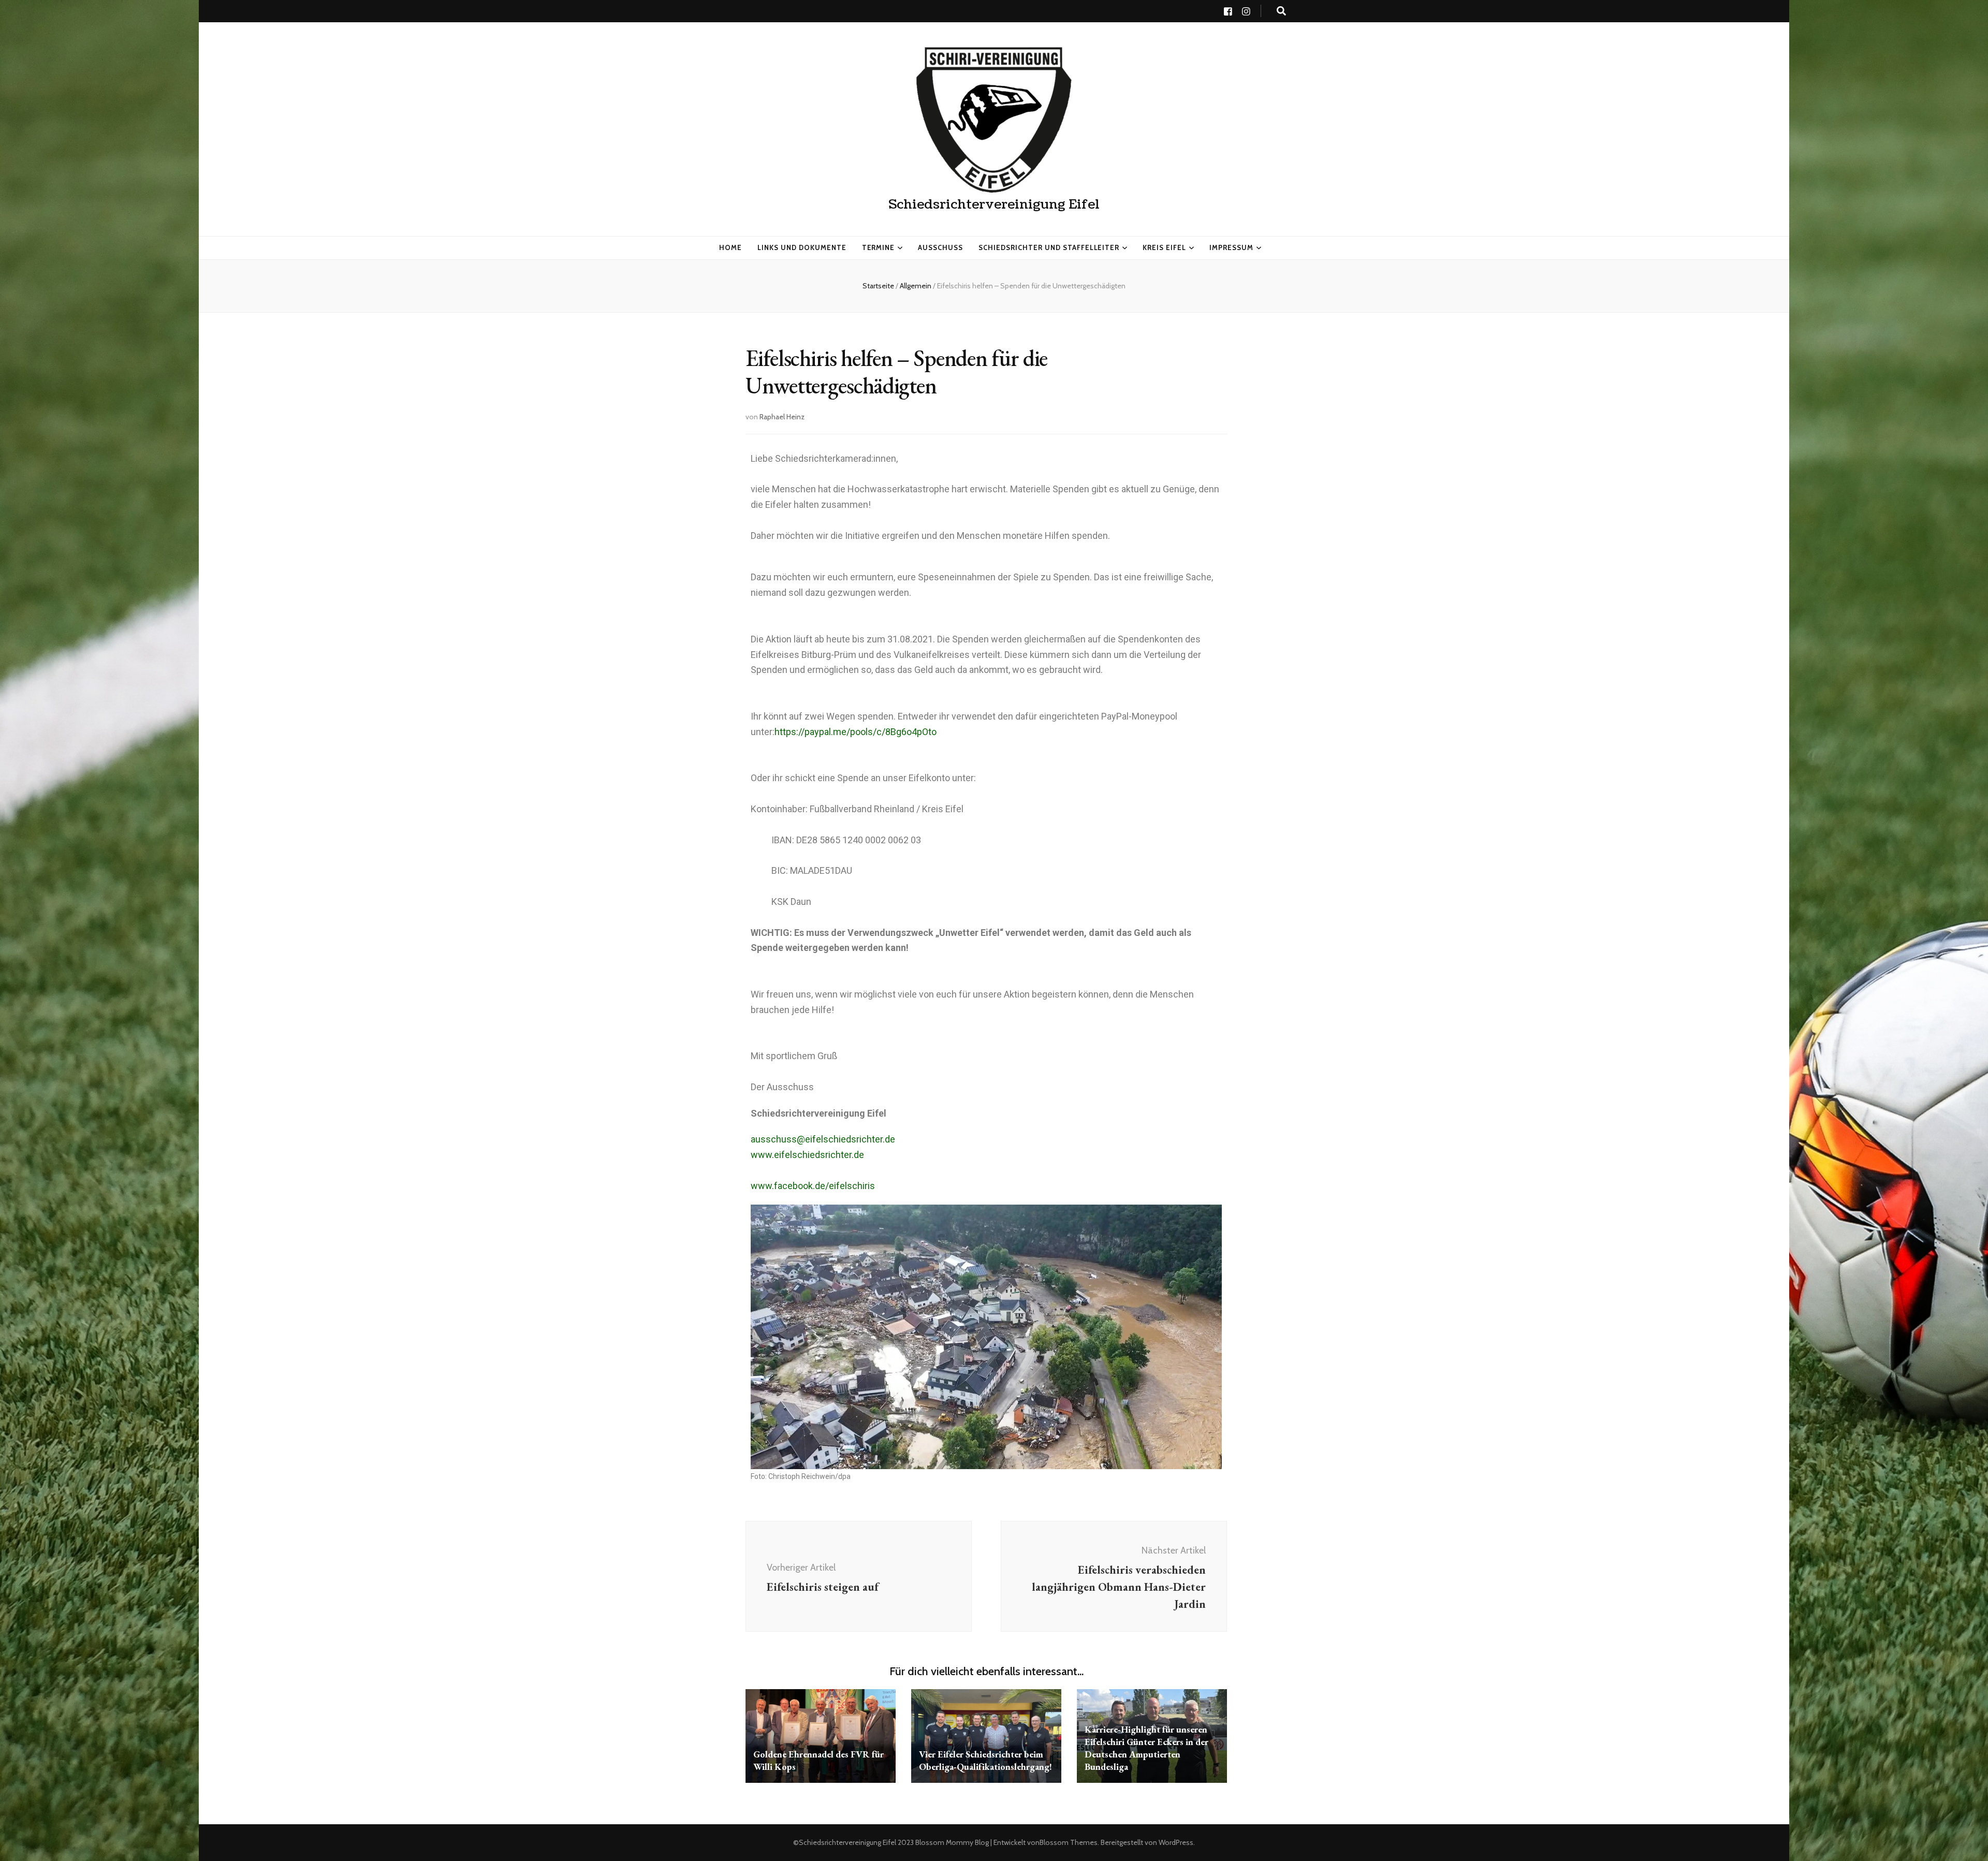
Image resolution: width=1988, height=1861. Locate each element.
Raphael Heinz (782, 417)
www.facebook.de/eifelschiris (813, 1186)
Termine (879, 247)
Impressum (1231, 247)
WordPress (1176, 1842)
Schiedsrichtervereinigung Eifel (994, 204)
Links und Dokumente (802, 247)
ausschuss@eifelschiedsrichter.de (823, 1139)
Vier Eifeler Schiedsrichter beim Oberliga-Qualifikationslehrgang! (985, 1760)
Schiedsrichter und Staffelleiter (1049, 247)
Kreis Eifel (1164, 247)
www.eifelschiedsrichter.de (807, 1155)
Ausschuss (940, 247)
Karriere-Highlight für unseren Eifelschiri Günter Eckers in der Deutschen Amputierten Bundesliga (1146, 1748)
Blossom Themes (1069, 1842)
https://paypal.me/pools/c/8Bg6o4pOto (856, 732)
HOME (730, 247)
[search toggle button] (1281, 11)
